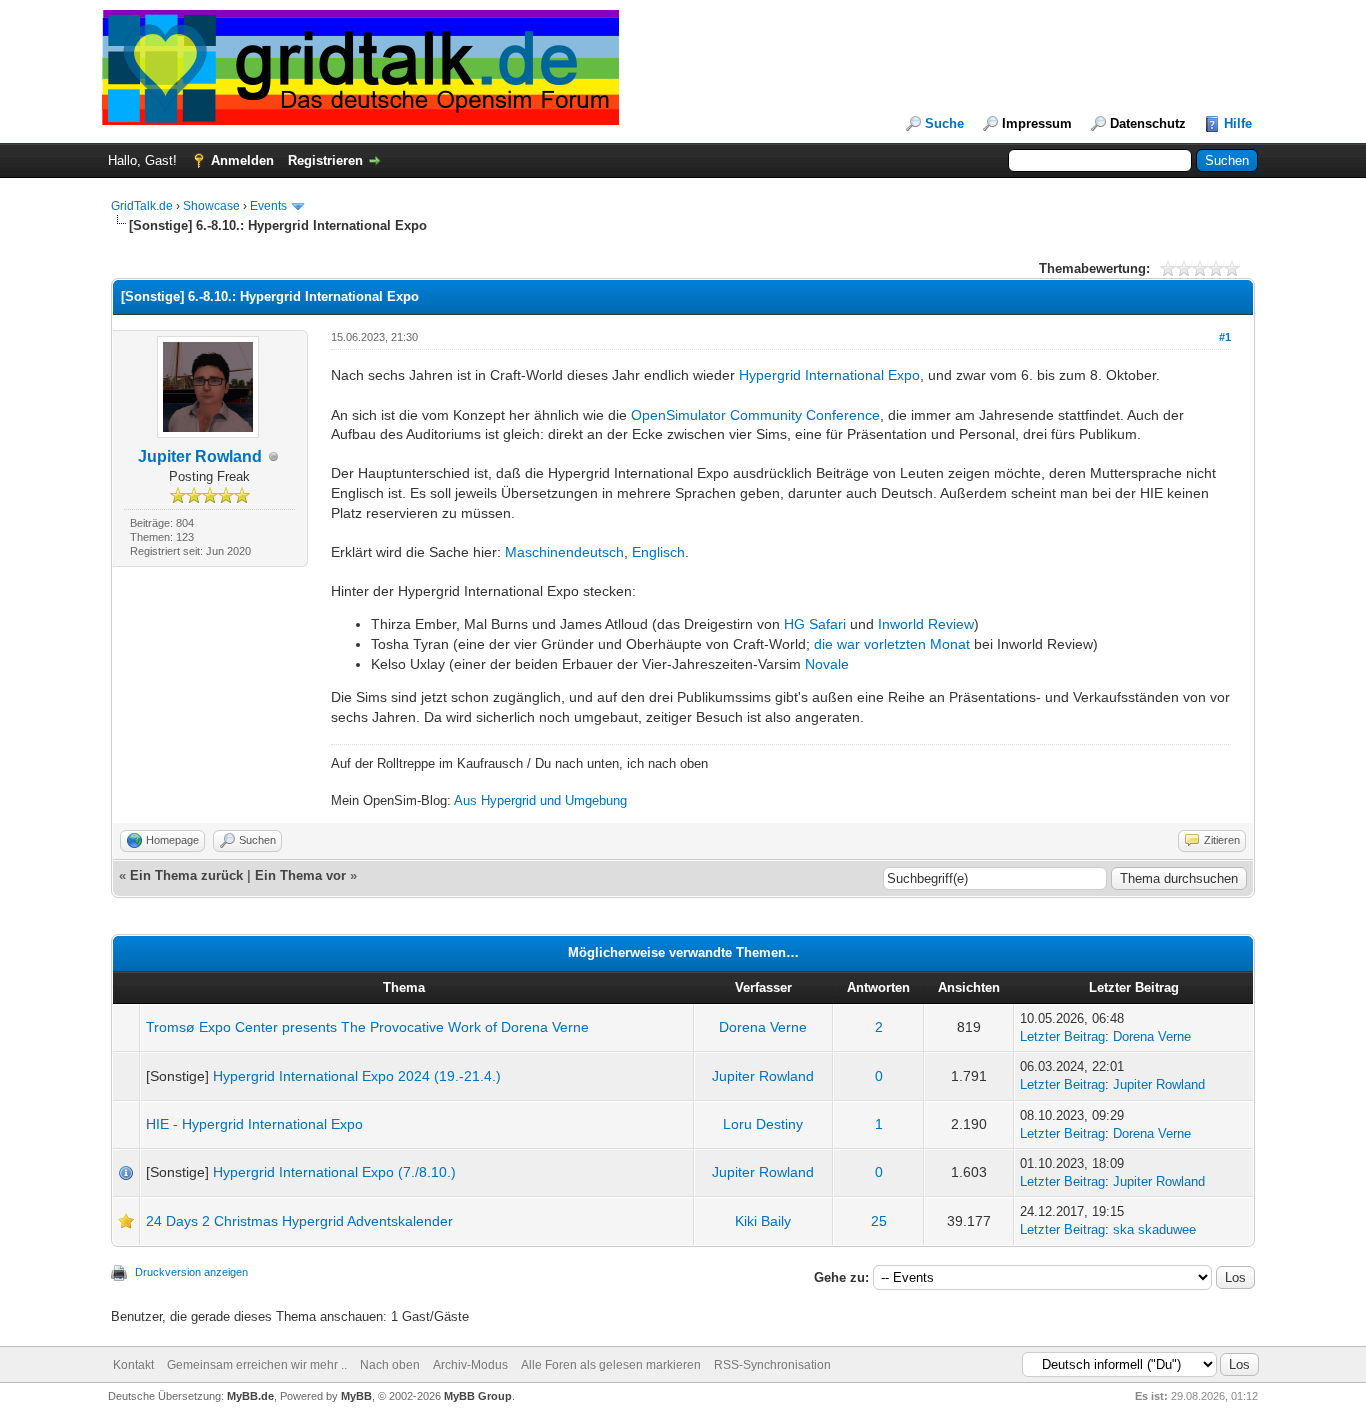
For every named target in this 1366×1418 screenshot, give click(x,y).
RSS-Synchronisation (772, 1365)
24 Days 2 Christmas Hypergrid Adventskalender (299, 1221)
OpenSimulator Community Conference (755, 415)
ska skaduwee (1154, 1229)
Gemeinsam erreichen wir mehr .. (257, 1365)
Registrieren (325, 160)
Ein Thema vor (300, 875)
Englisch (658, 552)
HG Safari (815, 624)
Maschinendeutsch (564, 552)
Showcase (211, 206)
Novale (827, 664)
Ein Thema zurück (186, 875)
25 (879, 1221)
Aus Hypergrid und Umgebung (540, 800)
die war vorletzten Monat (892, 644)
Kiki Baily (763, 1221)
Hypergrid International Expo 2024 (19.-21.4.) (357, 1076)
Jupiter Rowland (200, 456)
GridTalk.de (142, 206)
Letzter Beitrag (1062, 1036)
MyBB (356, 1396)
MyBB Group (478, 1396)
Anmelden (242, 160)
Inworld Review (926, 624)
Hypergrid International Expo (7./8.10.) (334, 1172)
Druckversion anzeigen (191, 1272)
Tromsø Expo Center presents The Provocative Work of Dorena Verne (367, 1027)
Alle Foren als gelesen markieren (611, 1365)
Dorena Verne (763, 1027)
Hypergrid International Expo (829, 375)
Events (268, 206)
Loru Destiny (763, 1124)
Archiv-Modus (470, 1365)
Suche (944, 123)
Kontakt (133, 1365)
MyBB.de (250, 1396)
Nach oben (390, 1365)
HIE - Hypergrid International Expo (254, 1124)
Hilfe (1238, 123)
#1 (1225, 337)
